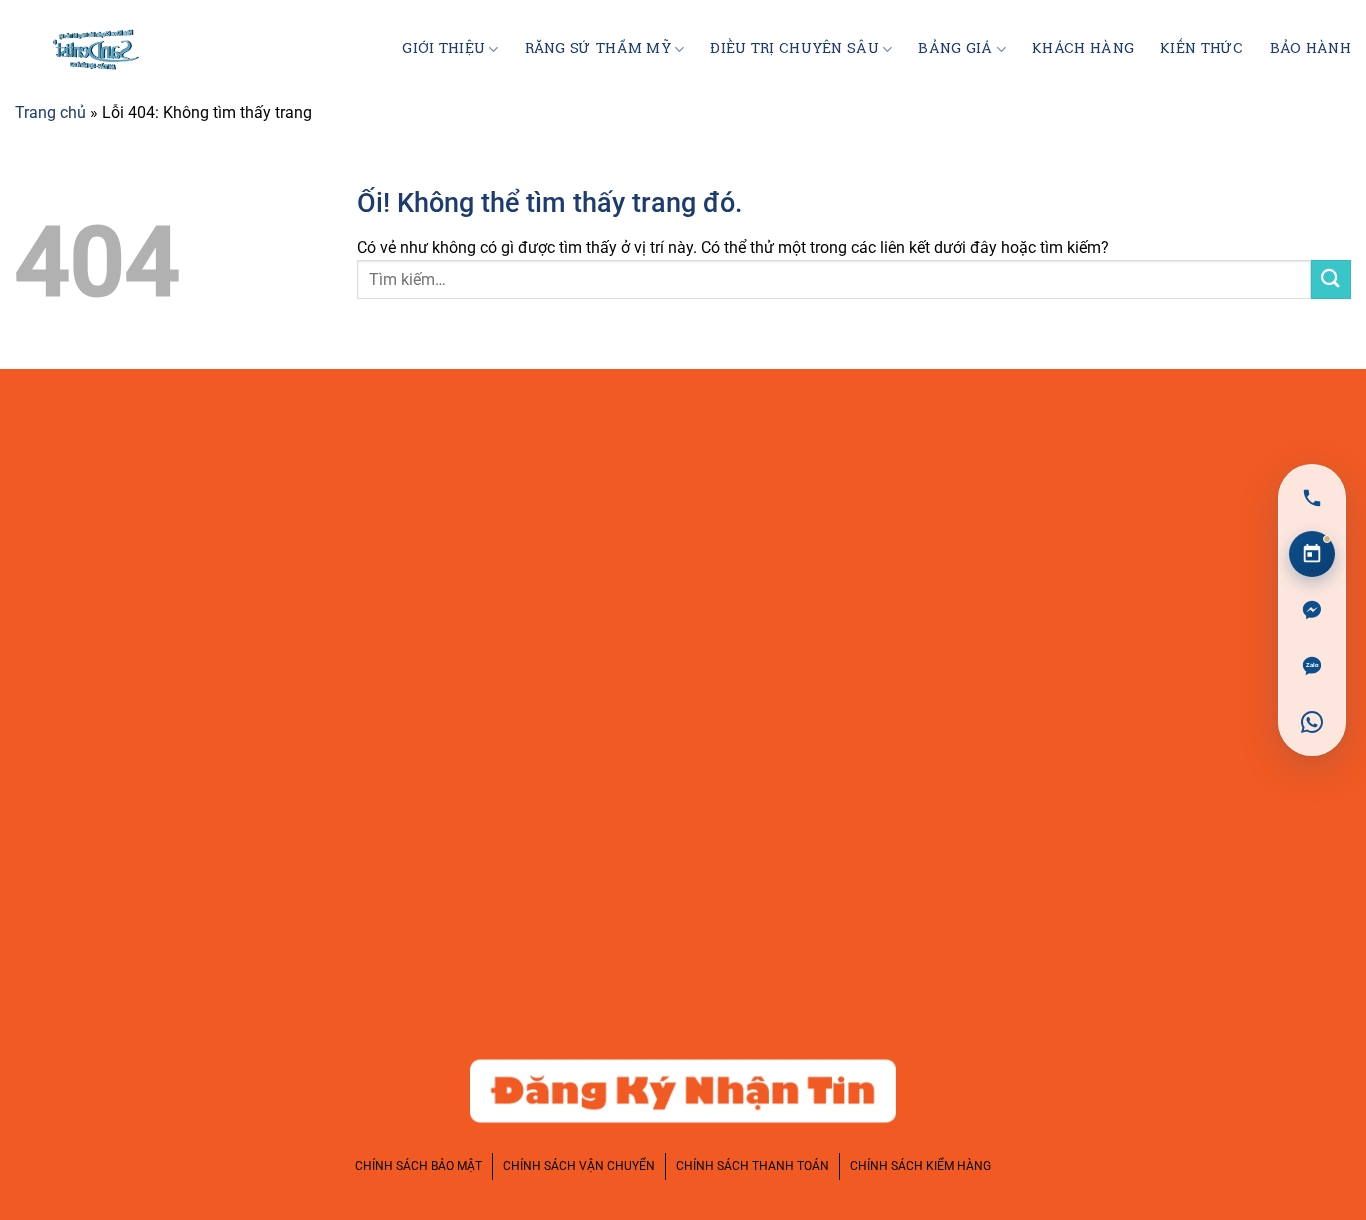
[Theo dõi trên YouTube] (1329, 460)
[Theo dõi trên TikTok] (1270, 460)
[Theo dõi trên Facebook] (1150, 460)
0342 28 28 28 (122, 533)
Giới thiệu (443, 49)
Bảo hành (1310, 49)
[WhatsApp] (1312, 722)
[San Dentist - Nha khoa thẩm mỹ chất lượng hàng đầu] (90, 50)
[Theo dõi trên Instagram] (1210, 460)
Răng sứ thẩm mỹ (598, 49)
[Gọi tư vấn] (1312, 498)
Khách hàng (1083, 49)
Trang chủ (50, 112)
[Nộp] (1331, 279)
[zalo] (1312, 666)
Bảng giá (955, 49)
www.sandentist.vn (146, 624)
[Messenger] (1312, 610)
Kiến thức (1202, 49)
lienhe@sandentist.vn (156, 579)
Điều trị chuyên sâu (794, 49)
